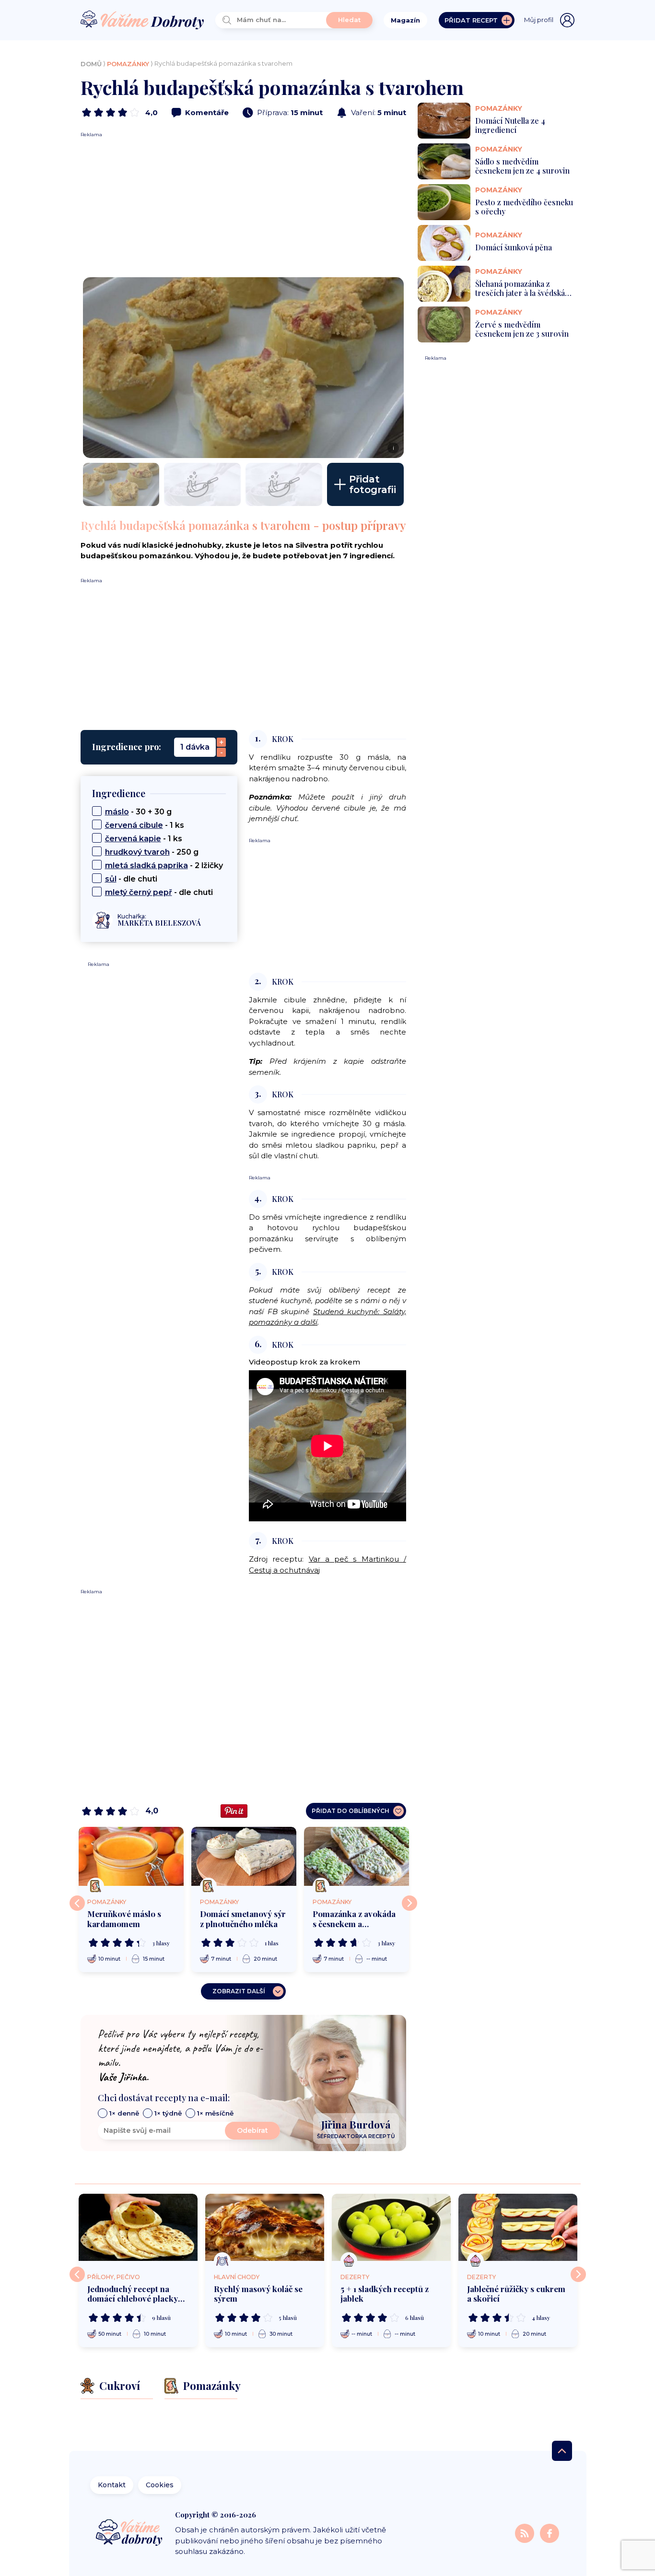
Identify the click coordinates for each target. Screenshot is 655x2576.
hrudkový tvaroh (137, 852)
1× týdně (168, 2113)
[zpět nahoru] (562, 2451)
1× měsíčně (215, 2113)
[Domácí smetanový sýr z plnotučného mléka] (244, 1856)
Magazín (405, 20)
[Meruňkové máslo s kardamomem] (131, 1856)
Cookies (160, 2485)
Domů (91, 64)
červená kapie (133, 839)
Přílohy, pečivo (114, 2277)
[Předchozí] (77, 1903)
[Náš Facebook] (550, 2533)
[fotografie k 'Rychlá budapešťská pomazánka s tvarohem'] (121, 484)
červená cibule (134, 825)
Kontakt (112, 2485)
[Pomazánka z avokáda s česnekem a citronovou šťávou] (357, 1856)
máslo (117, 812)
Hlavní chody (237, 2277)
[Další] (409, 1903)
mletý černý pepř (139, 892)
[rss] (526, 2533)
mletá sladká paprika (146, 865)
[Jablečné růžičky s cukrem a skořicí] (518, 2227)
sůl (111, 879)
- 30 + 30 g (138, 812)
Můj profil (539, 20)
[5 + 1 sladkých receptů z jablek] (391, 2227)
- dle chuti (131, 879)
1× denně (124, 2113)
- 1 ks (145, 825)
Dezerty (355, 2277)
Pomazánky (128, 64)
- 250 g (152, 852)
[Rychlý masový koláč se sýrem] (265, 2227)
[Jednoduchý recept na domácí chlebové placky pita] (138, 2227)
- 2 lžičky (164, 865)
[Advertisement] (243, 205)
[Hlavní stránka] (142, 20)
